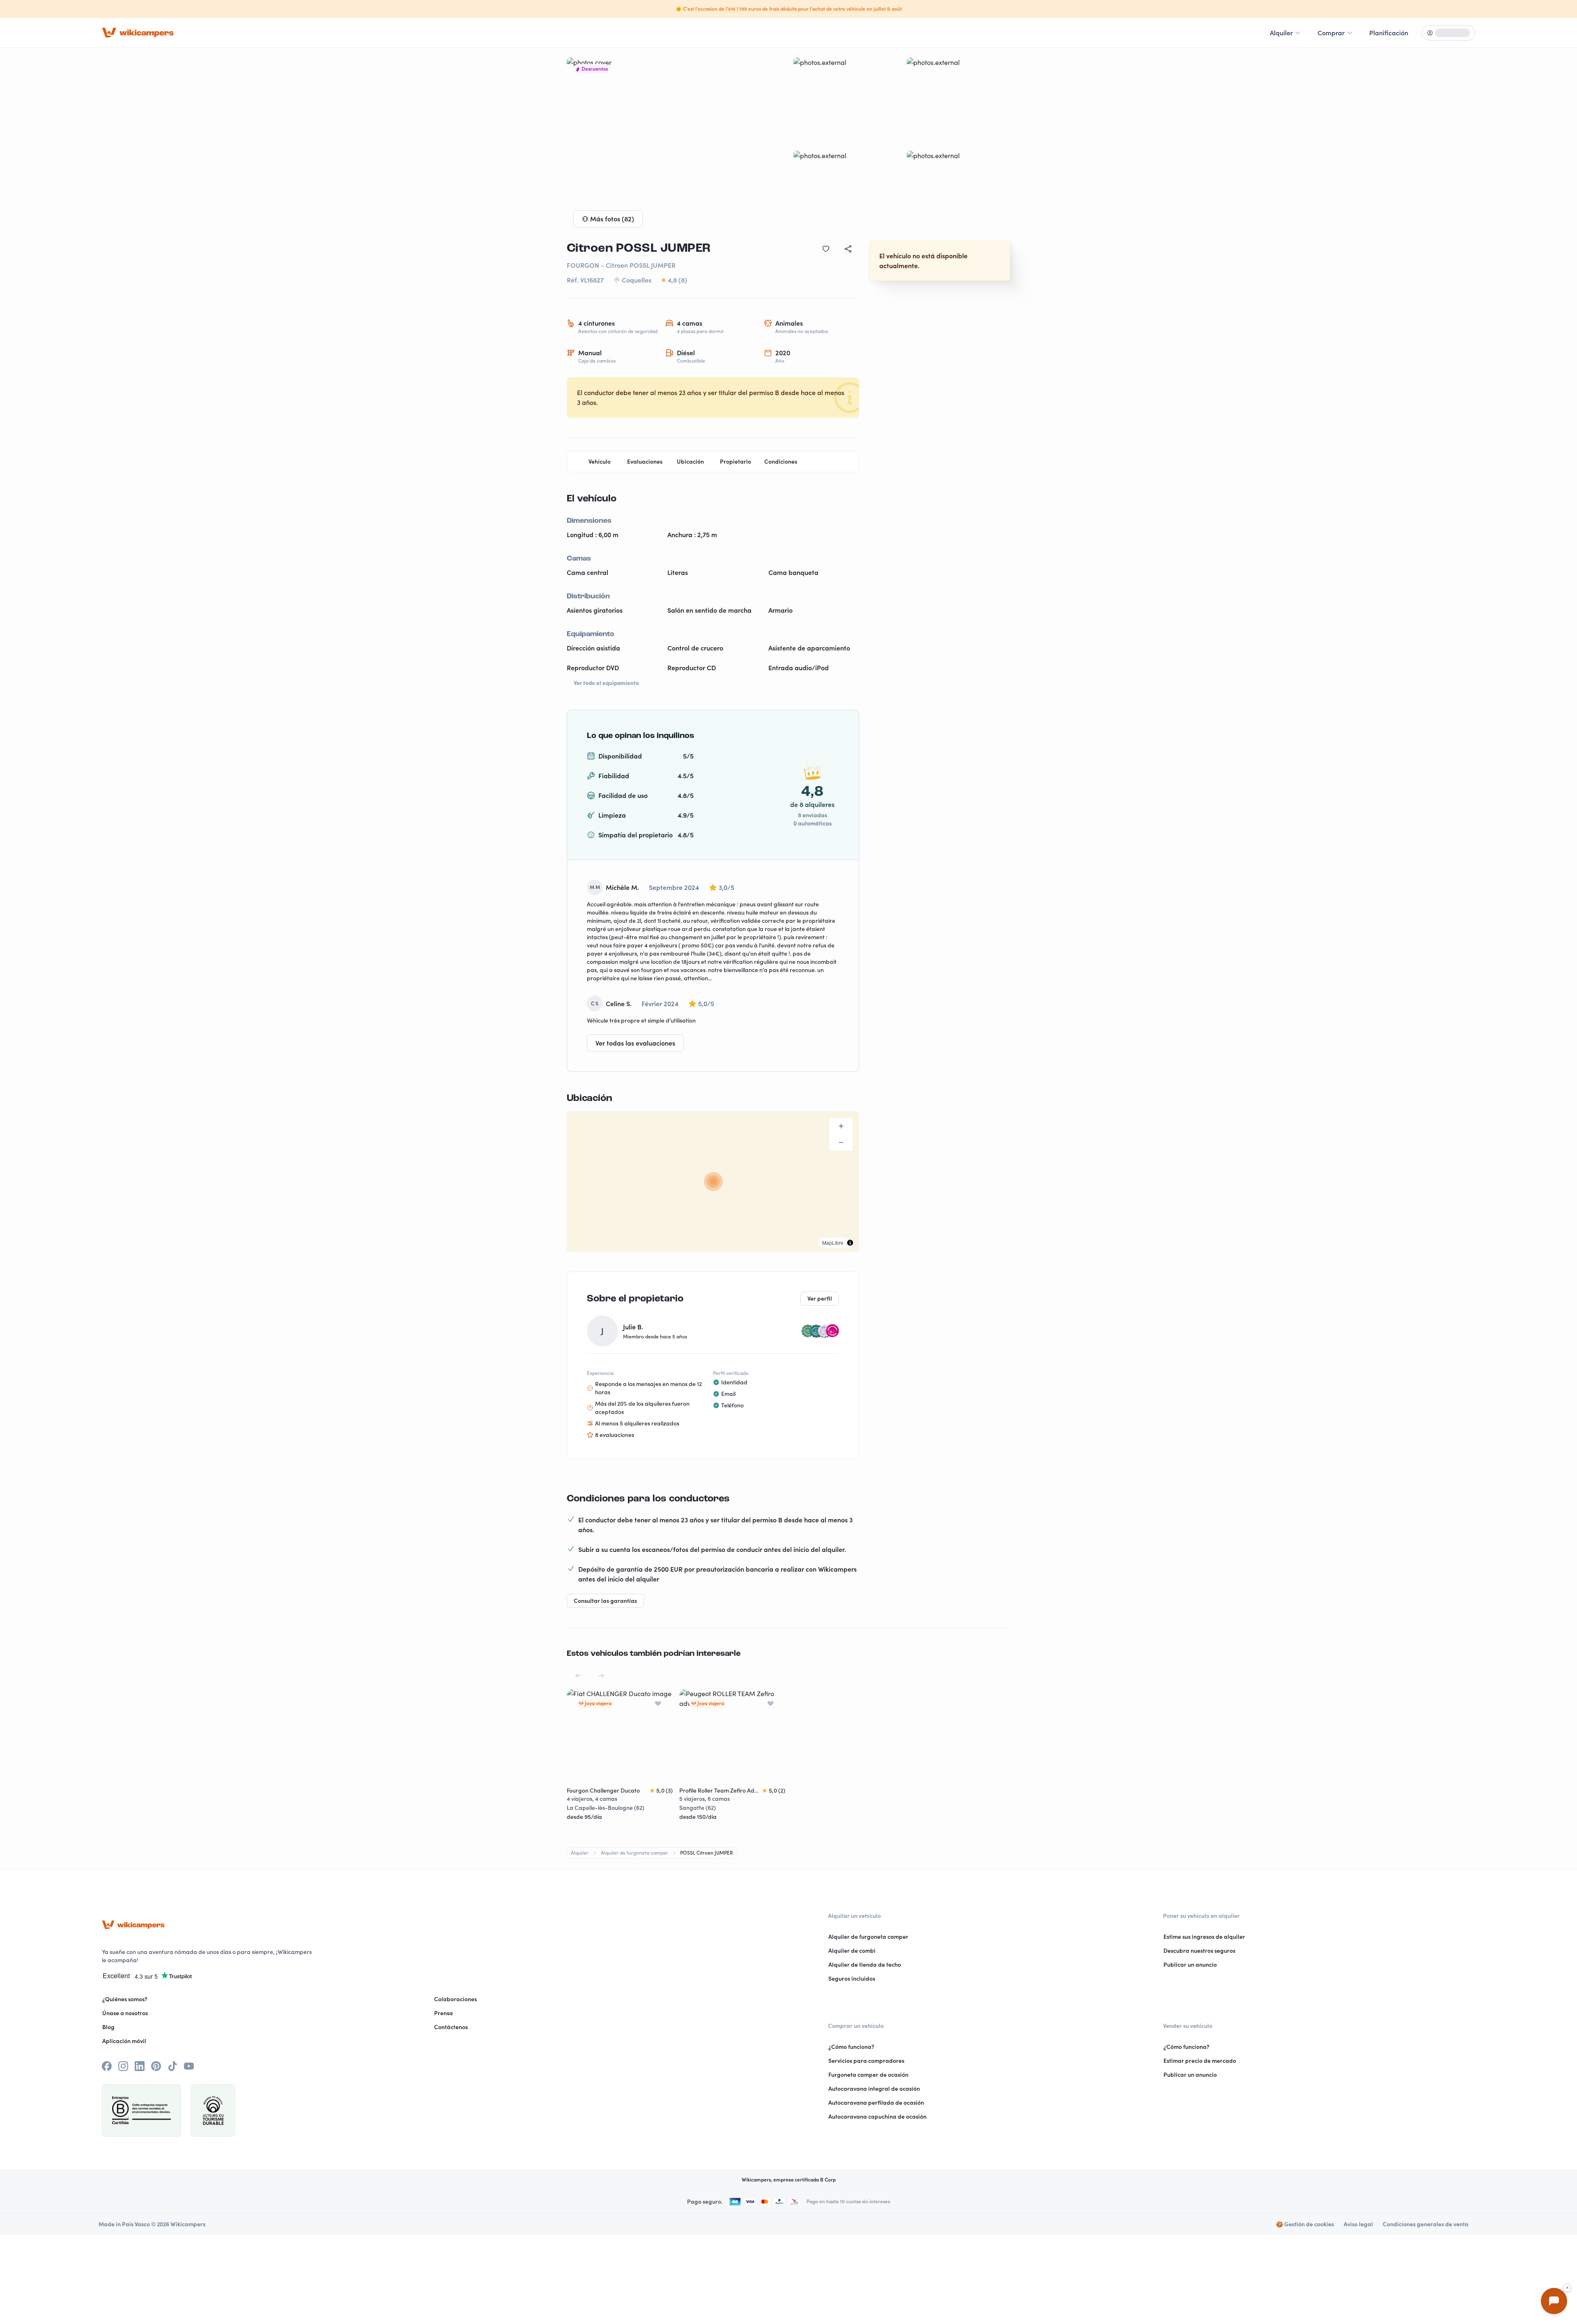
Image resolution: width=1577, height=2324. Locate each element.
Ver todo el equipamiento (606, 683)
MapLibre (833, 1242)
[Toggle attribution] (850, 1243)
